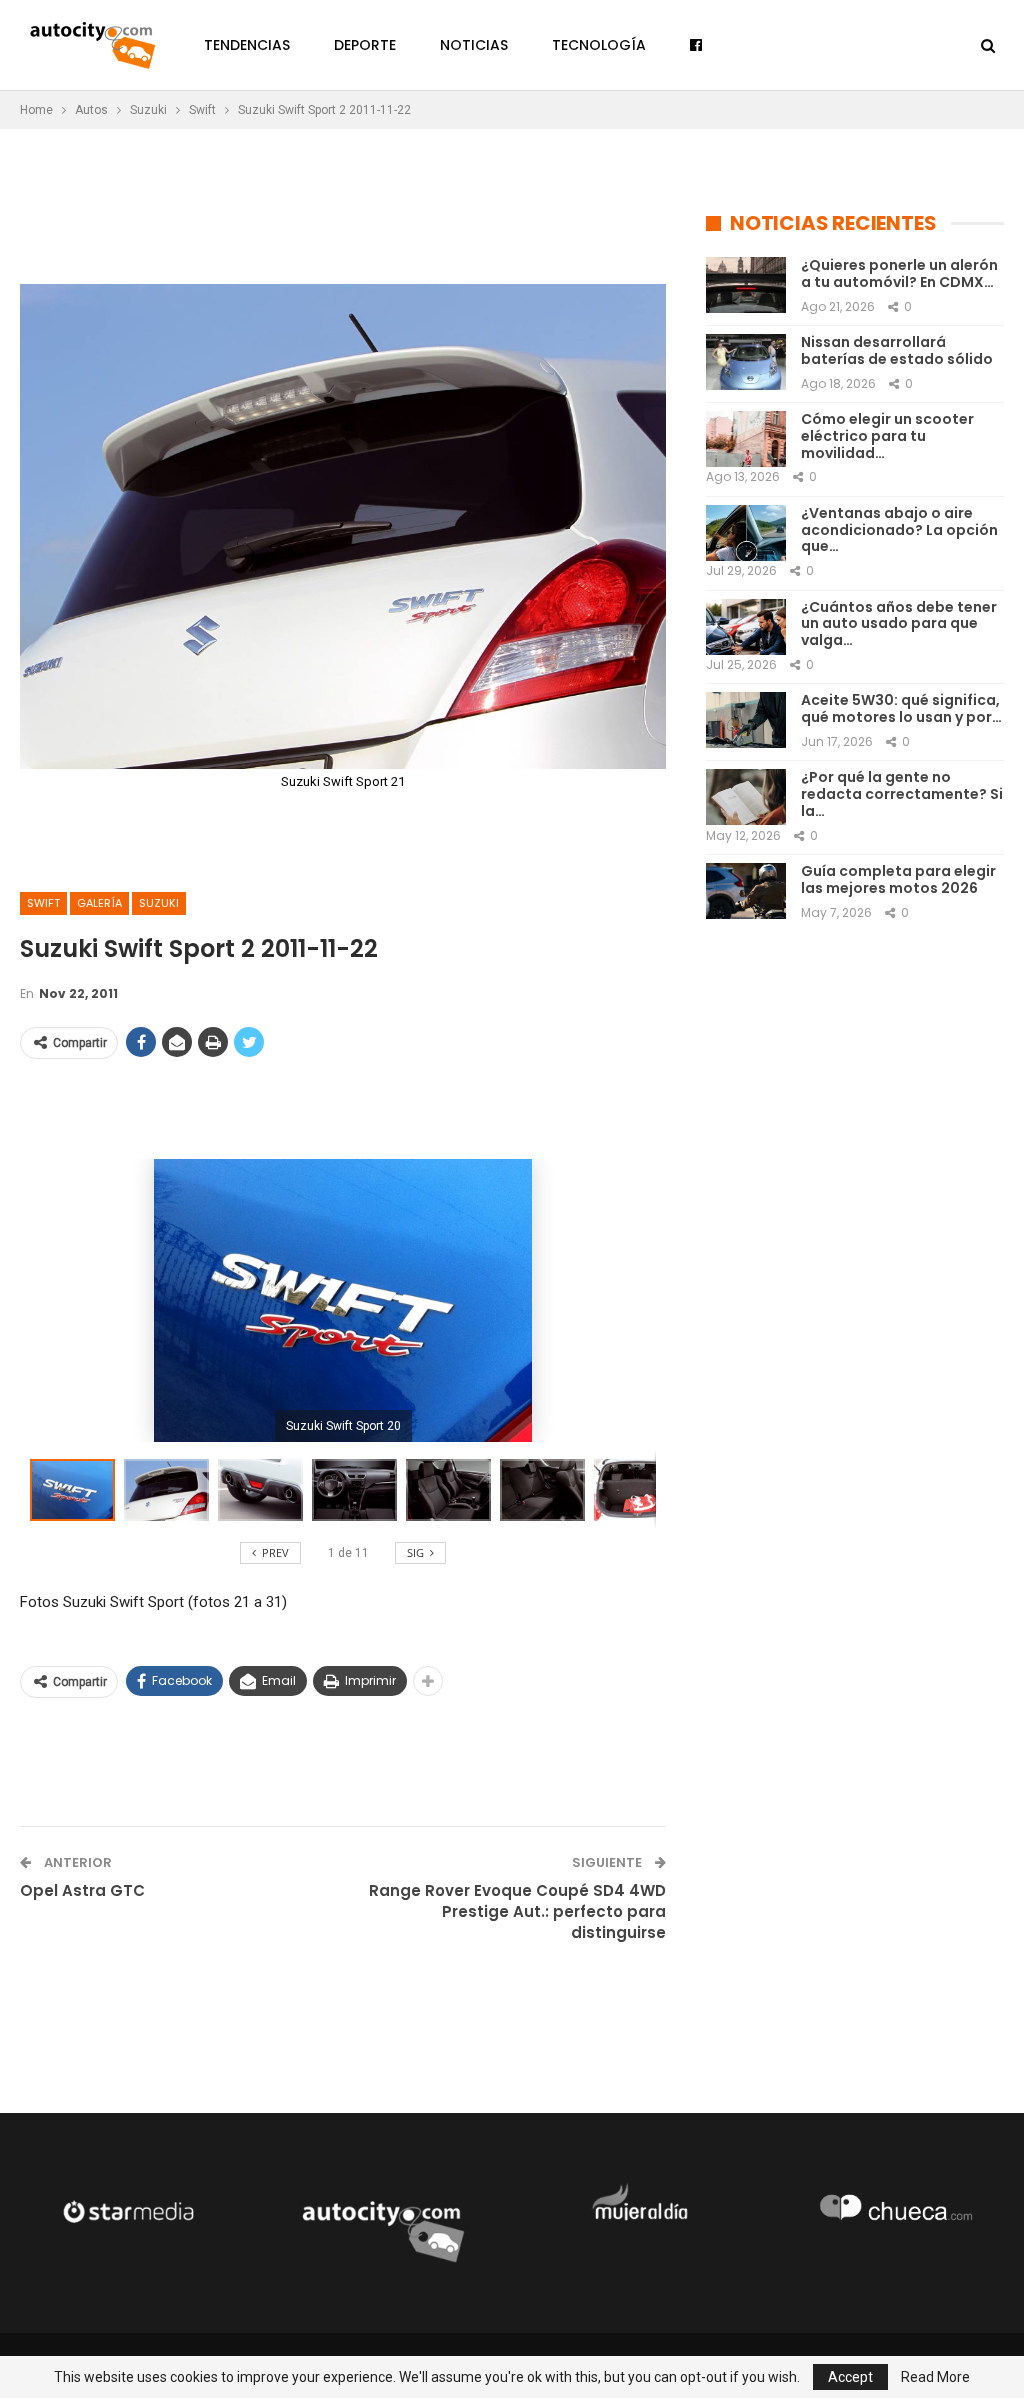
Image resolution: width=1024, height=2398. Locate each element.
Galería (99, 903)
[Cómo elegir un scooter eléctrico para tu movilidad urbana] (746, 439)
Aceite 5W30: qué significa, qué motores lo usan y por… (901, 708)
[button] (171, 1490)
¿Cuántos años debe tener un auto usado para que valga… (899, 624)
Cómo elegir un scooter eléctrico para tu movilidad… (887, 436)
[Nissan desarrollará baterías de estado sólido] (746, 362)
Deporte (365, 45)
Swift (43, 903)
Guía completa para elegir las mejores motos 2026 (898, 879)
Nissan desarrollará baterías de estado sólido (897, 350)
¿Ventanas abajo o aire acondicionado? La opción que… (899, 530)
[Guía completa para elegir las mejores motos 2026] (746, 891)
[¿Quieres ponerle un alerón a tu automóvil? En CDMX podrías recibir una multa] (746, 285)
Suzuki (159, 903)
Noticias (474, 45)
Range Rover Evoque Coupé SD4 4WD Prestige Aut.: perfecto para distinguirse (517, 1911)
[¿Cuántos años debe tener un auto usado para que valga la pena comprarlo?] (746, 627)
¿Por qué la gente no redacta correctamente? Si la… (902, 794)
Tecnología (599, 45)
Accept (850, 2377)
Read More (935, 2377)
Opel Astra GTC (82, 1890)
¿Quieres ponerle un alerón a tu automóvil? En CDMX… (899, 273)
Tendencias (247, 45)
